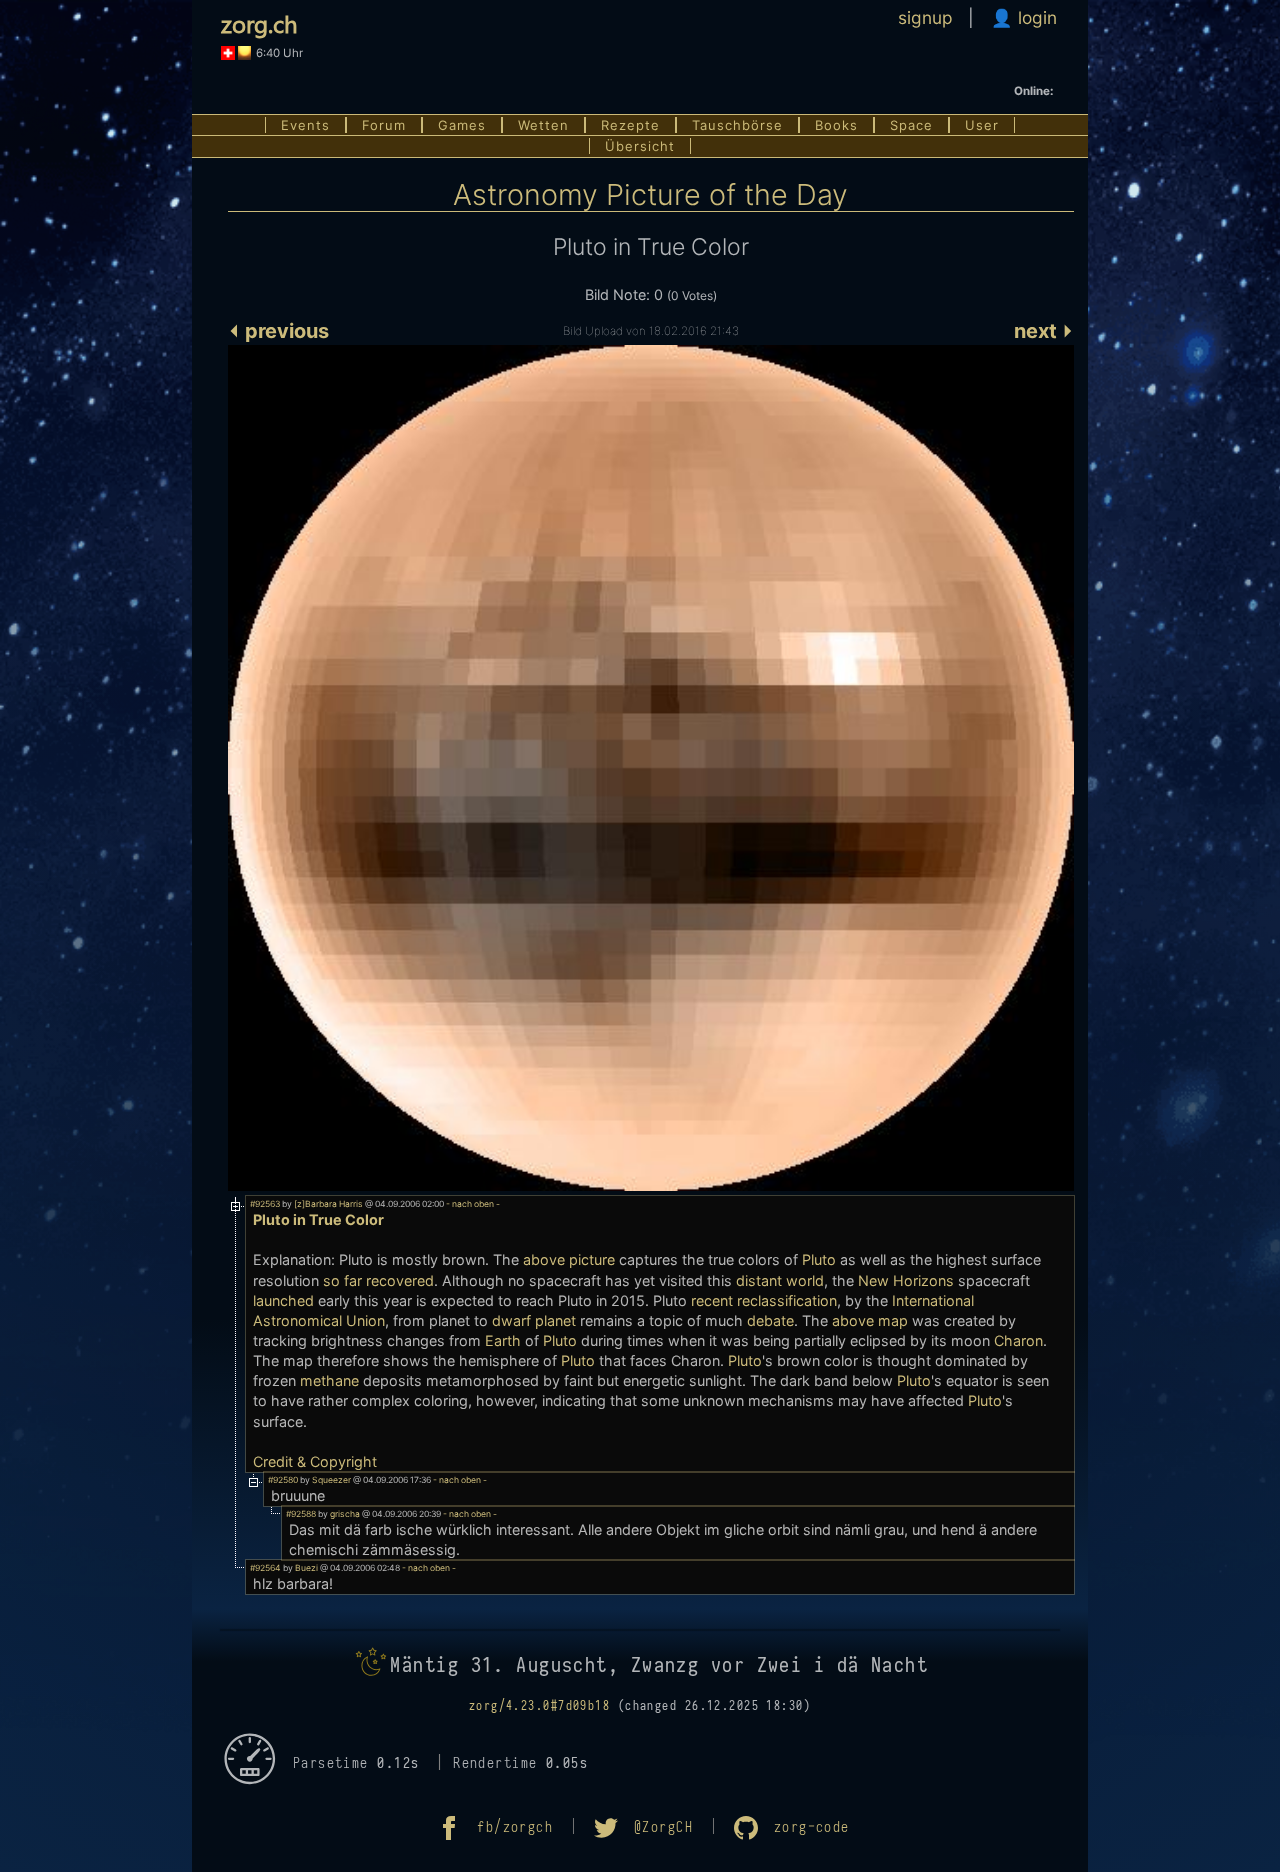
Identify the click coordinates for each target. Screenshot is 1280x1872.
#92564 (265, 1568)
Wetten (543, 125)
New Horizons (906, 1280)
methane (329, 1380)
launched (283, 1300)
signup (925, 17)
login (1035, 17)
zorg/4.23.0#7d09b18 (539, 1706)
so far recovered (378, 1280)
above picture (569, 1259)
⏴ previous (278, 331)
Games (462, 125)
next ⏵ (1044, 331)
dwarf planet (534, 1320)
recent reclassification (764, 1300)
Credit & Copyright (315, 1461)
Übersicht (640, 146)
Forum (384, 125)
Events (305, 125)
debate (770, 1320)
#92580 (283, 1480)
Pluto (819, 1259)
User (982, 125)
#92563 (265, 1204)
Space (911, 125)
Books (836, 125)
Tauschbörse (737, 125)
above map (870, 1320)
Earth (503, 1340)
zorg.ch (259, 23)
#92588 (301, 1514)
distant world (780, 1280)
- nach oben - (472, 1204)
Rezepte (630, 125)
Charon (1018, 1340)
